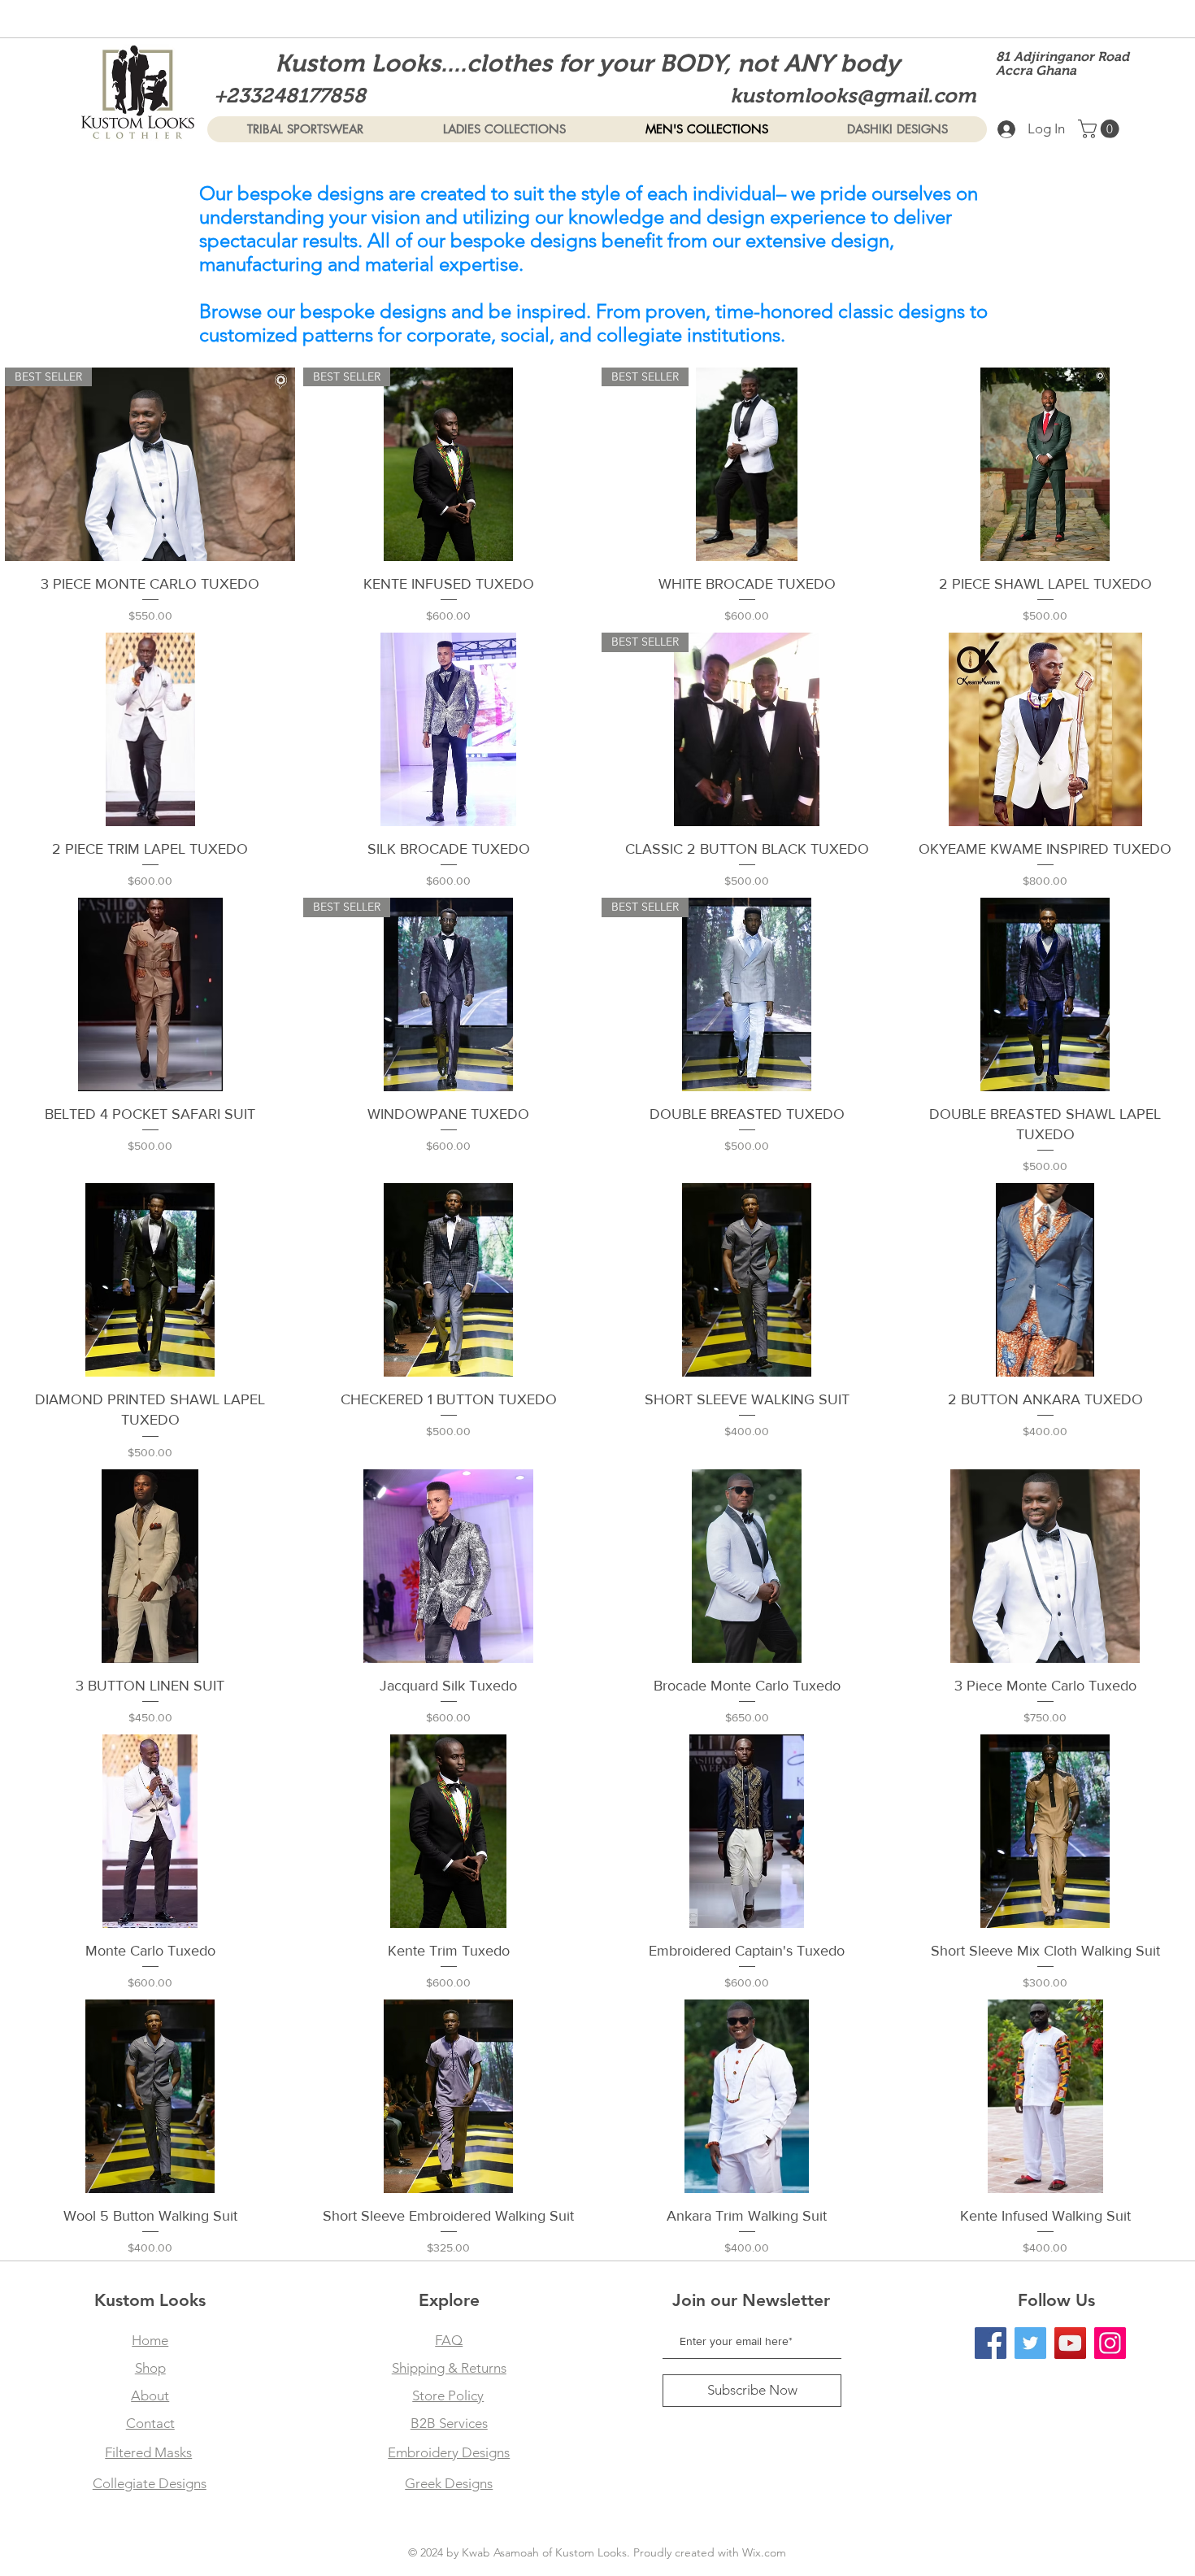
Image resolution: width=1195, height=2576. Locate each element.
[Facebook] (991, 2343)
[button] (1101, 129)
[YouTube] (1070, 2343)
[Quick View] (1045, 464)
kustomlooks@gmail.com (853, 95)
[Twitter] (1030, 2343)
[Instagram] (1110, 2343)
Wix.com (764, 2552)
